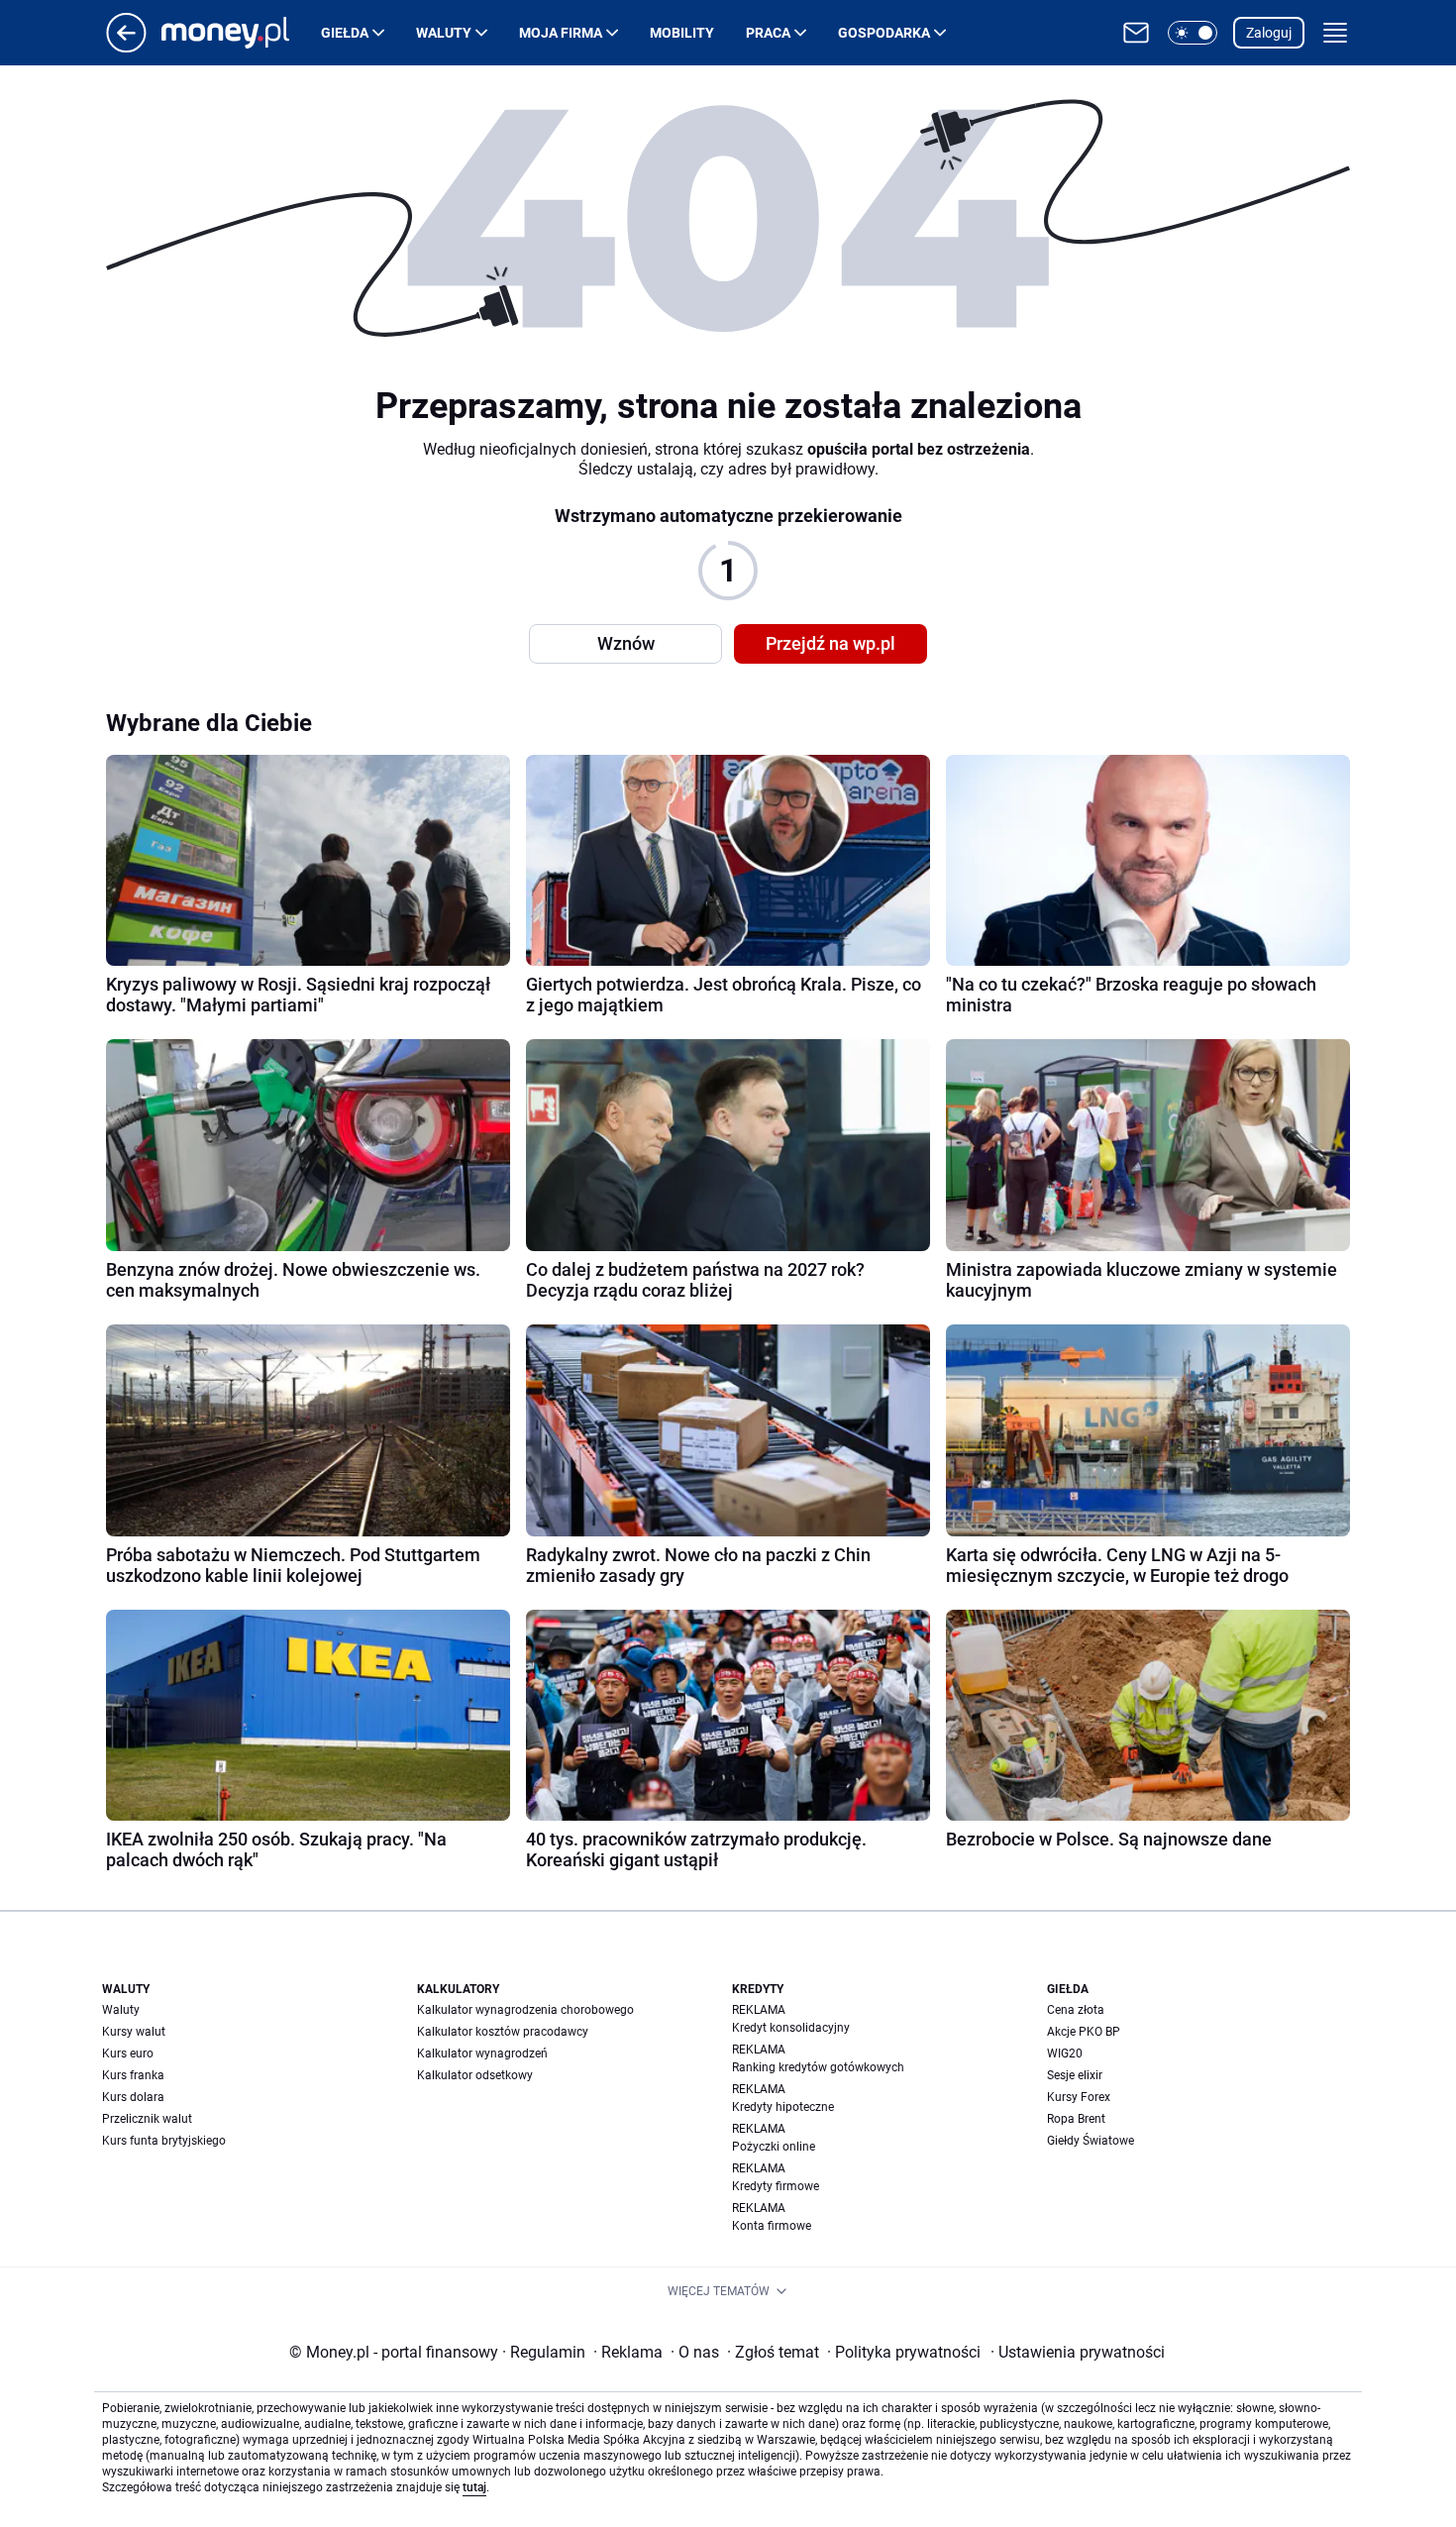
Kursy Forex (1079, 2097)
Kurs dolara (133, 2097)
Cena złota (1076, 2010)
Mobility (682, 33)
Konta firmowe (772, 2226)
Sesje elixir (1075, 2075)
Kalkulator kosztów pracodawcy (503, 2032)
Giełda (345, 33)
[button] (1193, 33)
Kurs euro (128, 2053)
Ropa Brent (1076, 2119)
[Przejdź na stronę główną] (126, 47)
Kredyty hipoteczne (783, 2107)
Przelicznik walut (147, 2119)
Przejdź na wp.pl (831, 643)
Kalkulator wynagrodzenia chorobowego (525, 2010)
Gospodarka (884, 33)
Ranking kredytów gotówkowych (818, 2067)
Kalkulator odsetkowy (475, 2075)
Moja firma (561, 33)
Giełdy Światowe (1091, 2141)
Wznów (626, 643)
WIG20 (1065, 2053)
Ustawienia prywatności (1078, 2352)
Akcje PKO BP (1084, 2032)
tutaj (474, 2487)
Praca (768, 33)
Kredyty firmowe (776, 2186)
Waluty (444, 33)
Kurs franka (133, 2075)
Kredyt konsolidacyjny (791, 2028)
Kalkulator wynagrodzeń (482, 2053)
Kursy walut (134, 2032)
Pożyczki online (774, 2147)
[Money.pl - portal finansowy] (241, 33)
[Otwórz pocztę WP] (1136, 33)
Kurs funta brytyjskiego (164, 2141)
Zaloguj (1269, 33)
